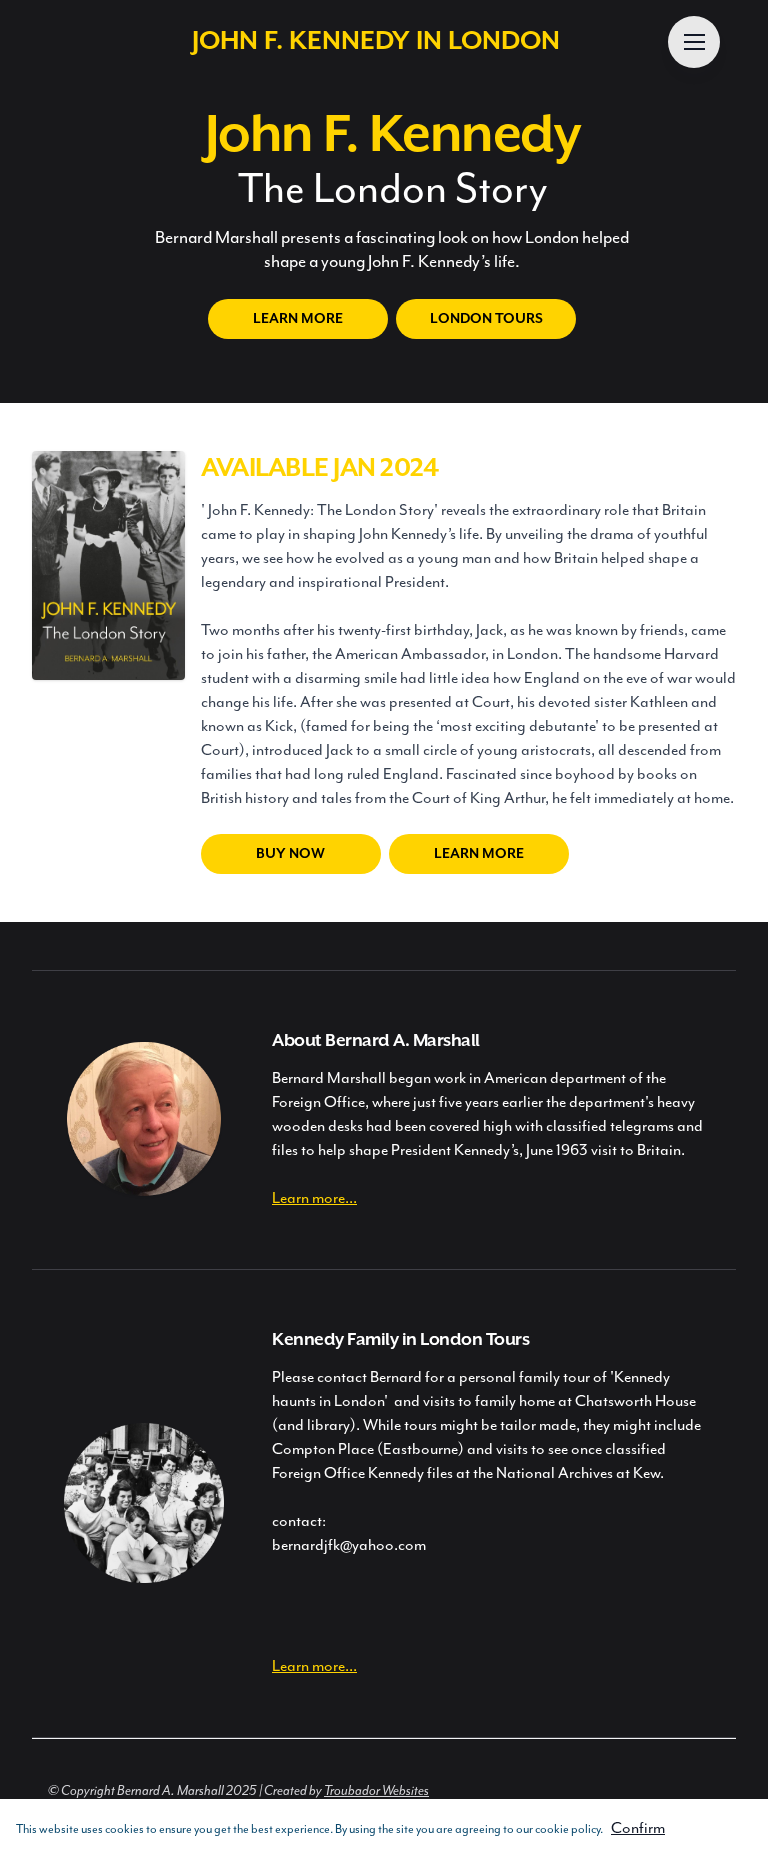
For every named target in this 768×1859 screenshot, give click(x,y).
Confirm (638, 1829)
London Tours (486, 319)
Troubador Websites (376, 1791)
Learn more (298, 319)
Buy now (290, 854)
